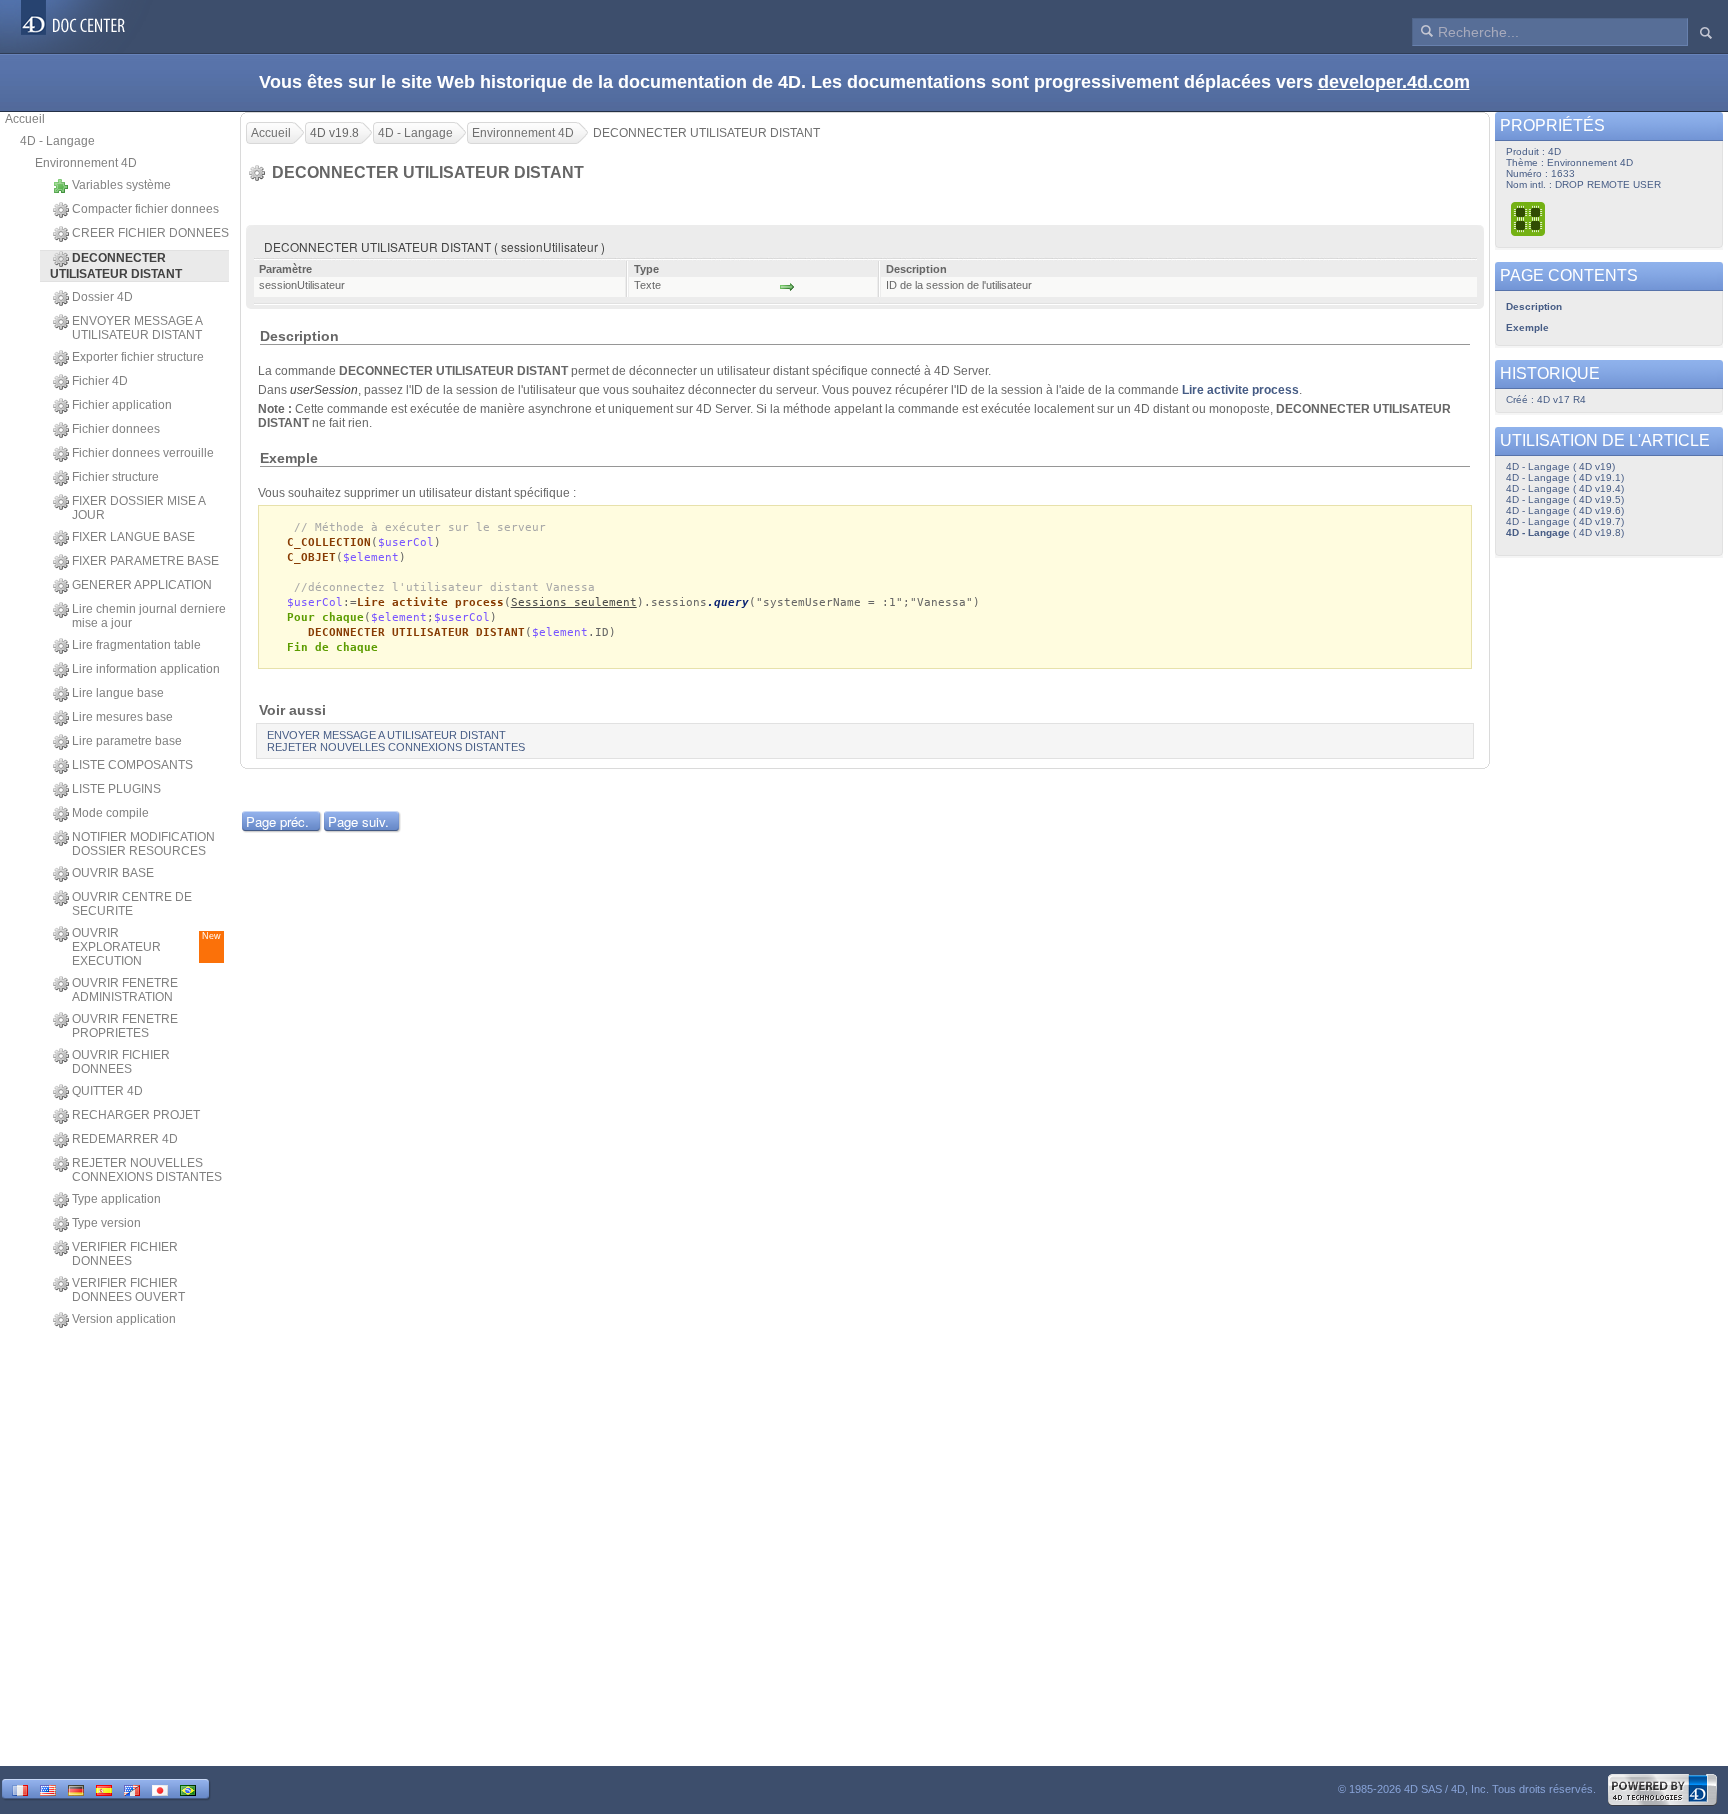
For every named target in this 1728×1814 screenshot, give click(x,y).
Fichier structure (115, 477)
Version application (124, 1319)
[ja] (160, 1788)
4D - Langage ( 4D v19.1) (1565, 477)
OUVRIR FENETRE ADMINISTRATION (125, 990)
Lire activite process (1240, 390)
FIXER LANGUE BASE (133, 537)
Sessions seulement (574, 602)
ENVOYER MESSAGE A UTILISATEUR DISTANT (137, 328)
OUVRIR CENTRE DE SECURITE (132, 904)
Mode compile (110, 813)
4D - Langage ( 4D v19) (1560, 466)
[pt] (188, 1788)
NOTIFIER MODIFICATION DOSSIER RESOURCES (143, 844)
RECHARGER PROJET (136, 1115)
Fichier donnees (116, 429)
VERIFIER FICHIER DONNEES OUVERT (128, 1290)
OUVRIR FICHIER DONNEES (121, 1062)
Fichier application (122, 405)
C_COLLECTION (329, 542)
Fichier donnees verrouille (143, 453)
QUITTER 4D (107, 1091)
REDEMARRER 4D (125, 1139)
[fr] (20, 1788)
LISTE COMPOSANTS (132, 765)
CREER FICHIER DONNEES (150, 233)
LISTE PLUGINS (116, 789)
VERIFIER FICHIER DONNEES (125, 1254)
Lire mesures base (122, 717)
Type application (116, 1199)
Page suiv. (358, 821)
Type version (106, 1223)
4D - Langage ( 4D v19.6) (1565, 510)
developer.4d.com (1394, 82)
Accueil (25, 119)
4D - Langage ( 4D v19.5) (1565, 499)
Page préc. (277, 821)
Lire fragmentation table (136, 645)
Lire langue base (118, 693)
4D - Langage (57, 141)
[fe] (132, 1788)
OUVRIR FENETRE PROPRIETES (125, 1026)
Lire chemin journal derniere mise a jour (149, 616)
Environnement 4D (86, 163)
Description (1534, 306)
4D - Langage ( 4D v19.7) (1565, 521)
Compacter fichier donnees (145, 209)
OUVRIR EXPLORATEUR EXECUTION (146, 947)
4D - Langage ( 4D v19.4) (1565, 488)
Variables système (121, 185)
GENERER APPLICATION (142, 585)
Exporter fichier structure (138, 357)
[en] (48, 1788)
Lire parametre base (127, 741)
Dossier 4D (102, 297)
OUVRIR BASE (113, 873)
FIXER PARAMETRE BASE (145, 561)
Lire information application (146, 669)
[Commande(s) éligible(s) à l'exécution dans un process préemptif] (1529, 218)
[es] (104, 1788)
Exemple (1527, 327)
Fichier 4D (100, 381)
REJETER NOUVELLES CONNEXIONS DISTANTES (147, 1170)
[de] (76, 1788)
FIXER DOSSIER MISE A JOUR (138, 508)
